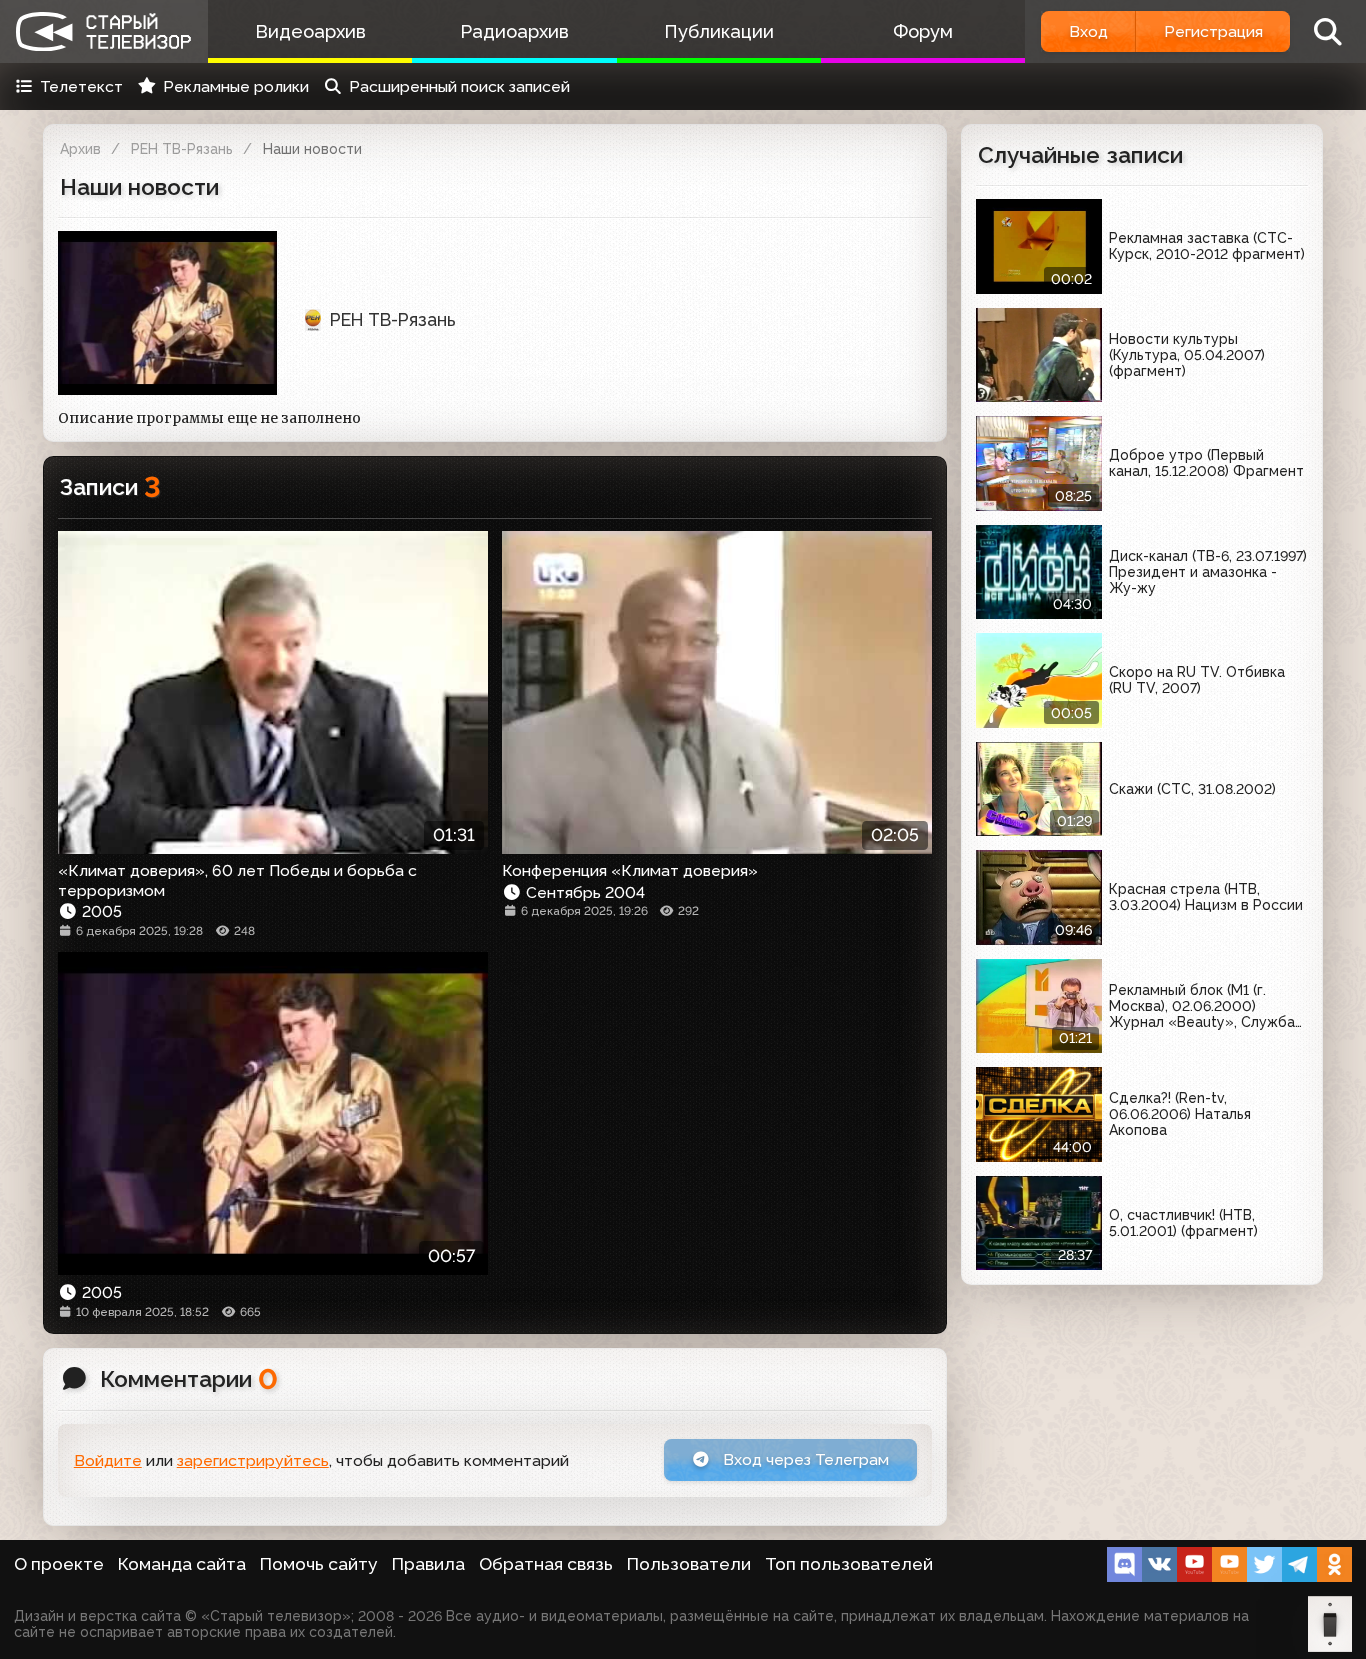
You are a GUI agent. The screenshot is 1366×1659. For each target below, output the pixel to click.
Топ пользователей (849, 1564)
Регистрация (1213, 31)
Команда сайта (182, 1564)
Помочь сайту (319, 1564)
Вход (1088, 31)
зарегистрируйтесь (253, 1460)
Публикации (719, 31)
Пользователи (689, 1564)
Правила (428, 1564)
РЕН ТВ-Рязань (182, 149)
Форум (923, 31)
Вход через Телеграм (804, 1459)
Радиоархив (514, 31)
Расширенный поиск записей (459, 86)
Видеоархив (310, 31)
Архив (80, 149)
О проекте (59, 1564)
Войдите (108, 1460)
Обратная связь (546, 1564)
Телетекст (81, 86)
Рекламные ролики (236, 86)
